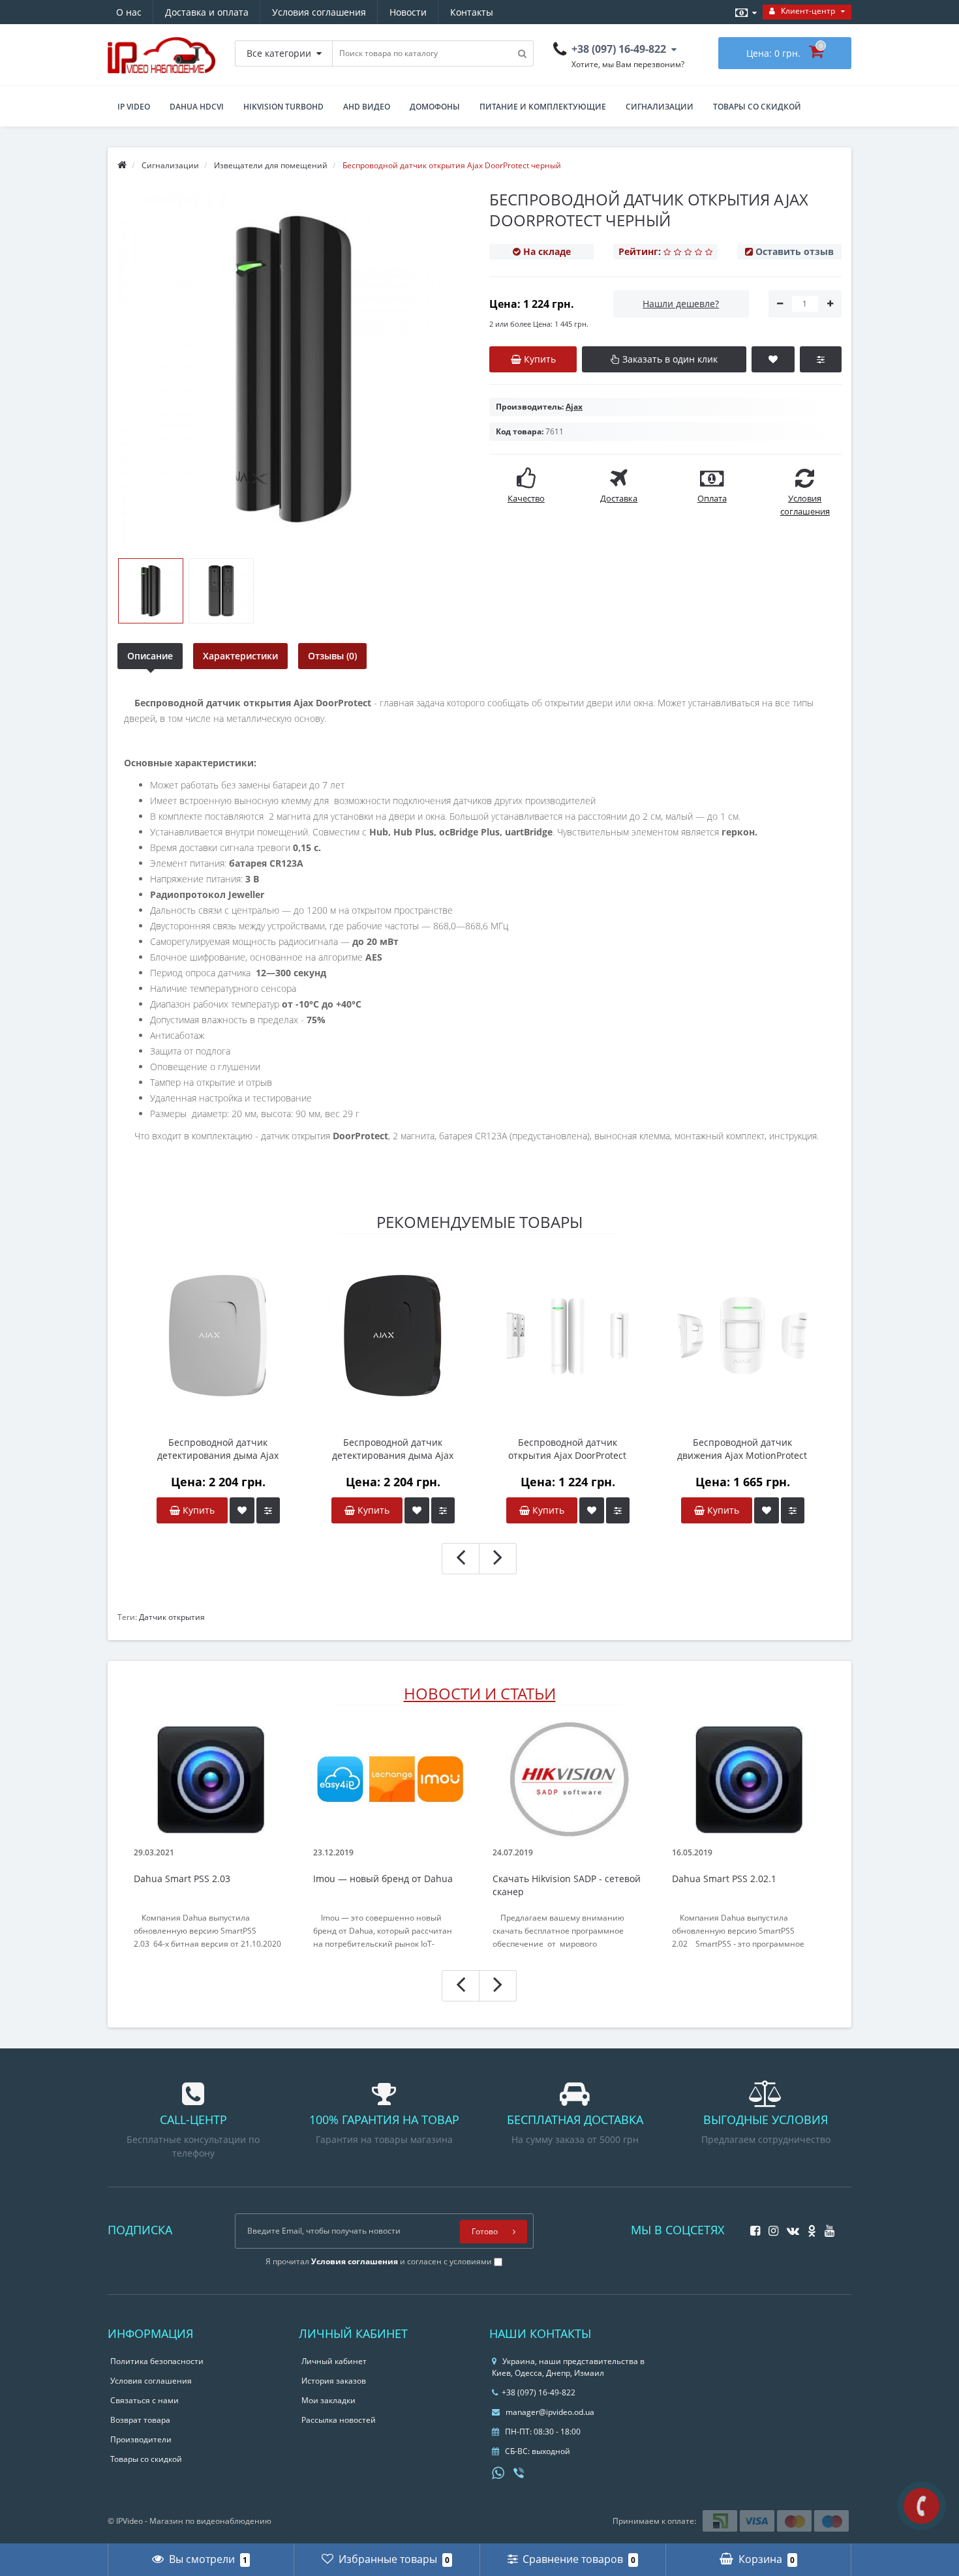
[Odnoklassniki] (809, 2227)
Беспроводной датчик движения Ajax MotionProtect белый (742, 1449)
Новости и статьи (480, 1693)
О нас (129, 12)
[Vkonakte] (790, 2227)
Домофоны (435, 107)
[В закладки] (242, 1510)
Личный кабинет (334, 2361)
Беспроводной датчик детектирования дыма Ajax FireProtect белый (218, 1449)
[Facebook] (752, 2227)
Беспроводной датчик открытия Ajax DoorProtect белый (567, 1449)
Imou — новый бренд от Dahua (383, 1879)
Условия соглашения (319, 12)
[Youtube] (826, 2227)
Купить (197, 1510)
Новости (408, 12)
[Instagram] (770, 2227)
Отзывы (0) (332, 656)
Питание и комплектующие (543, 107)
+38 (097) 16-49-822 (539, 2392)
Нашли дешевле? (681, 304)
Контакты (472, 12)
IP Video (134, 107)
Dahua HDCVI (197, 107)
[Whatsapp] (498, 2472)
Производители (141, 2439)
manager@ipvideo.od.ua (550, 2412)
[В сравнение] (268, 1510)
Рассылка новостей (339, 2420)
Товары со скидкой (757, 107)
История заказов (334, 2381)
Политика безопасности (157, 2361)
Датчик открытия (172, 1617)
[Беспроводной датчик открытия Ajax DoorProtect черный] (151, 591)
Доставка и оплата (207, 12)
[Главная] (122, 165)
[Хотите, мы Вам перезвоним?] (921, 2506)
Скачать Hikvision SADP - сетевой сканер (567, 1885)
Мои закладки (328, 2400)
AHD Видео (367, 107)
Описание (150, 656)
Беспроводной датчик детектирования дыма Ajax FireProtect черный (393, 1449)
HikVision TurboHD (283, 107)
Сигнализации (660, 107)
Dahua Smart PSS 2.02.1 (724, 1879)
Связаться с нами (145, 2400)
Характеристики (240, 656)
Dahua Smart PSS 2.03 (182, 1879)
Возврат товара (140, 2420)
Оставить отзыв (795, 251)
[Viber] (520, 2474)
